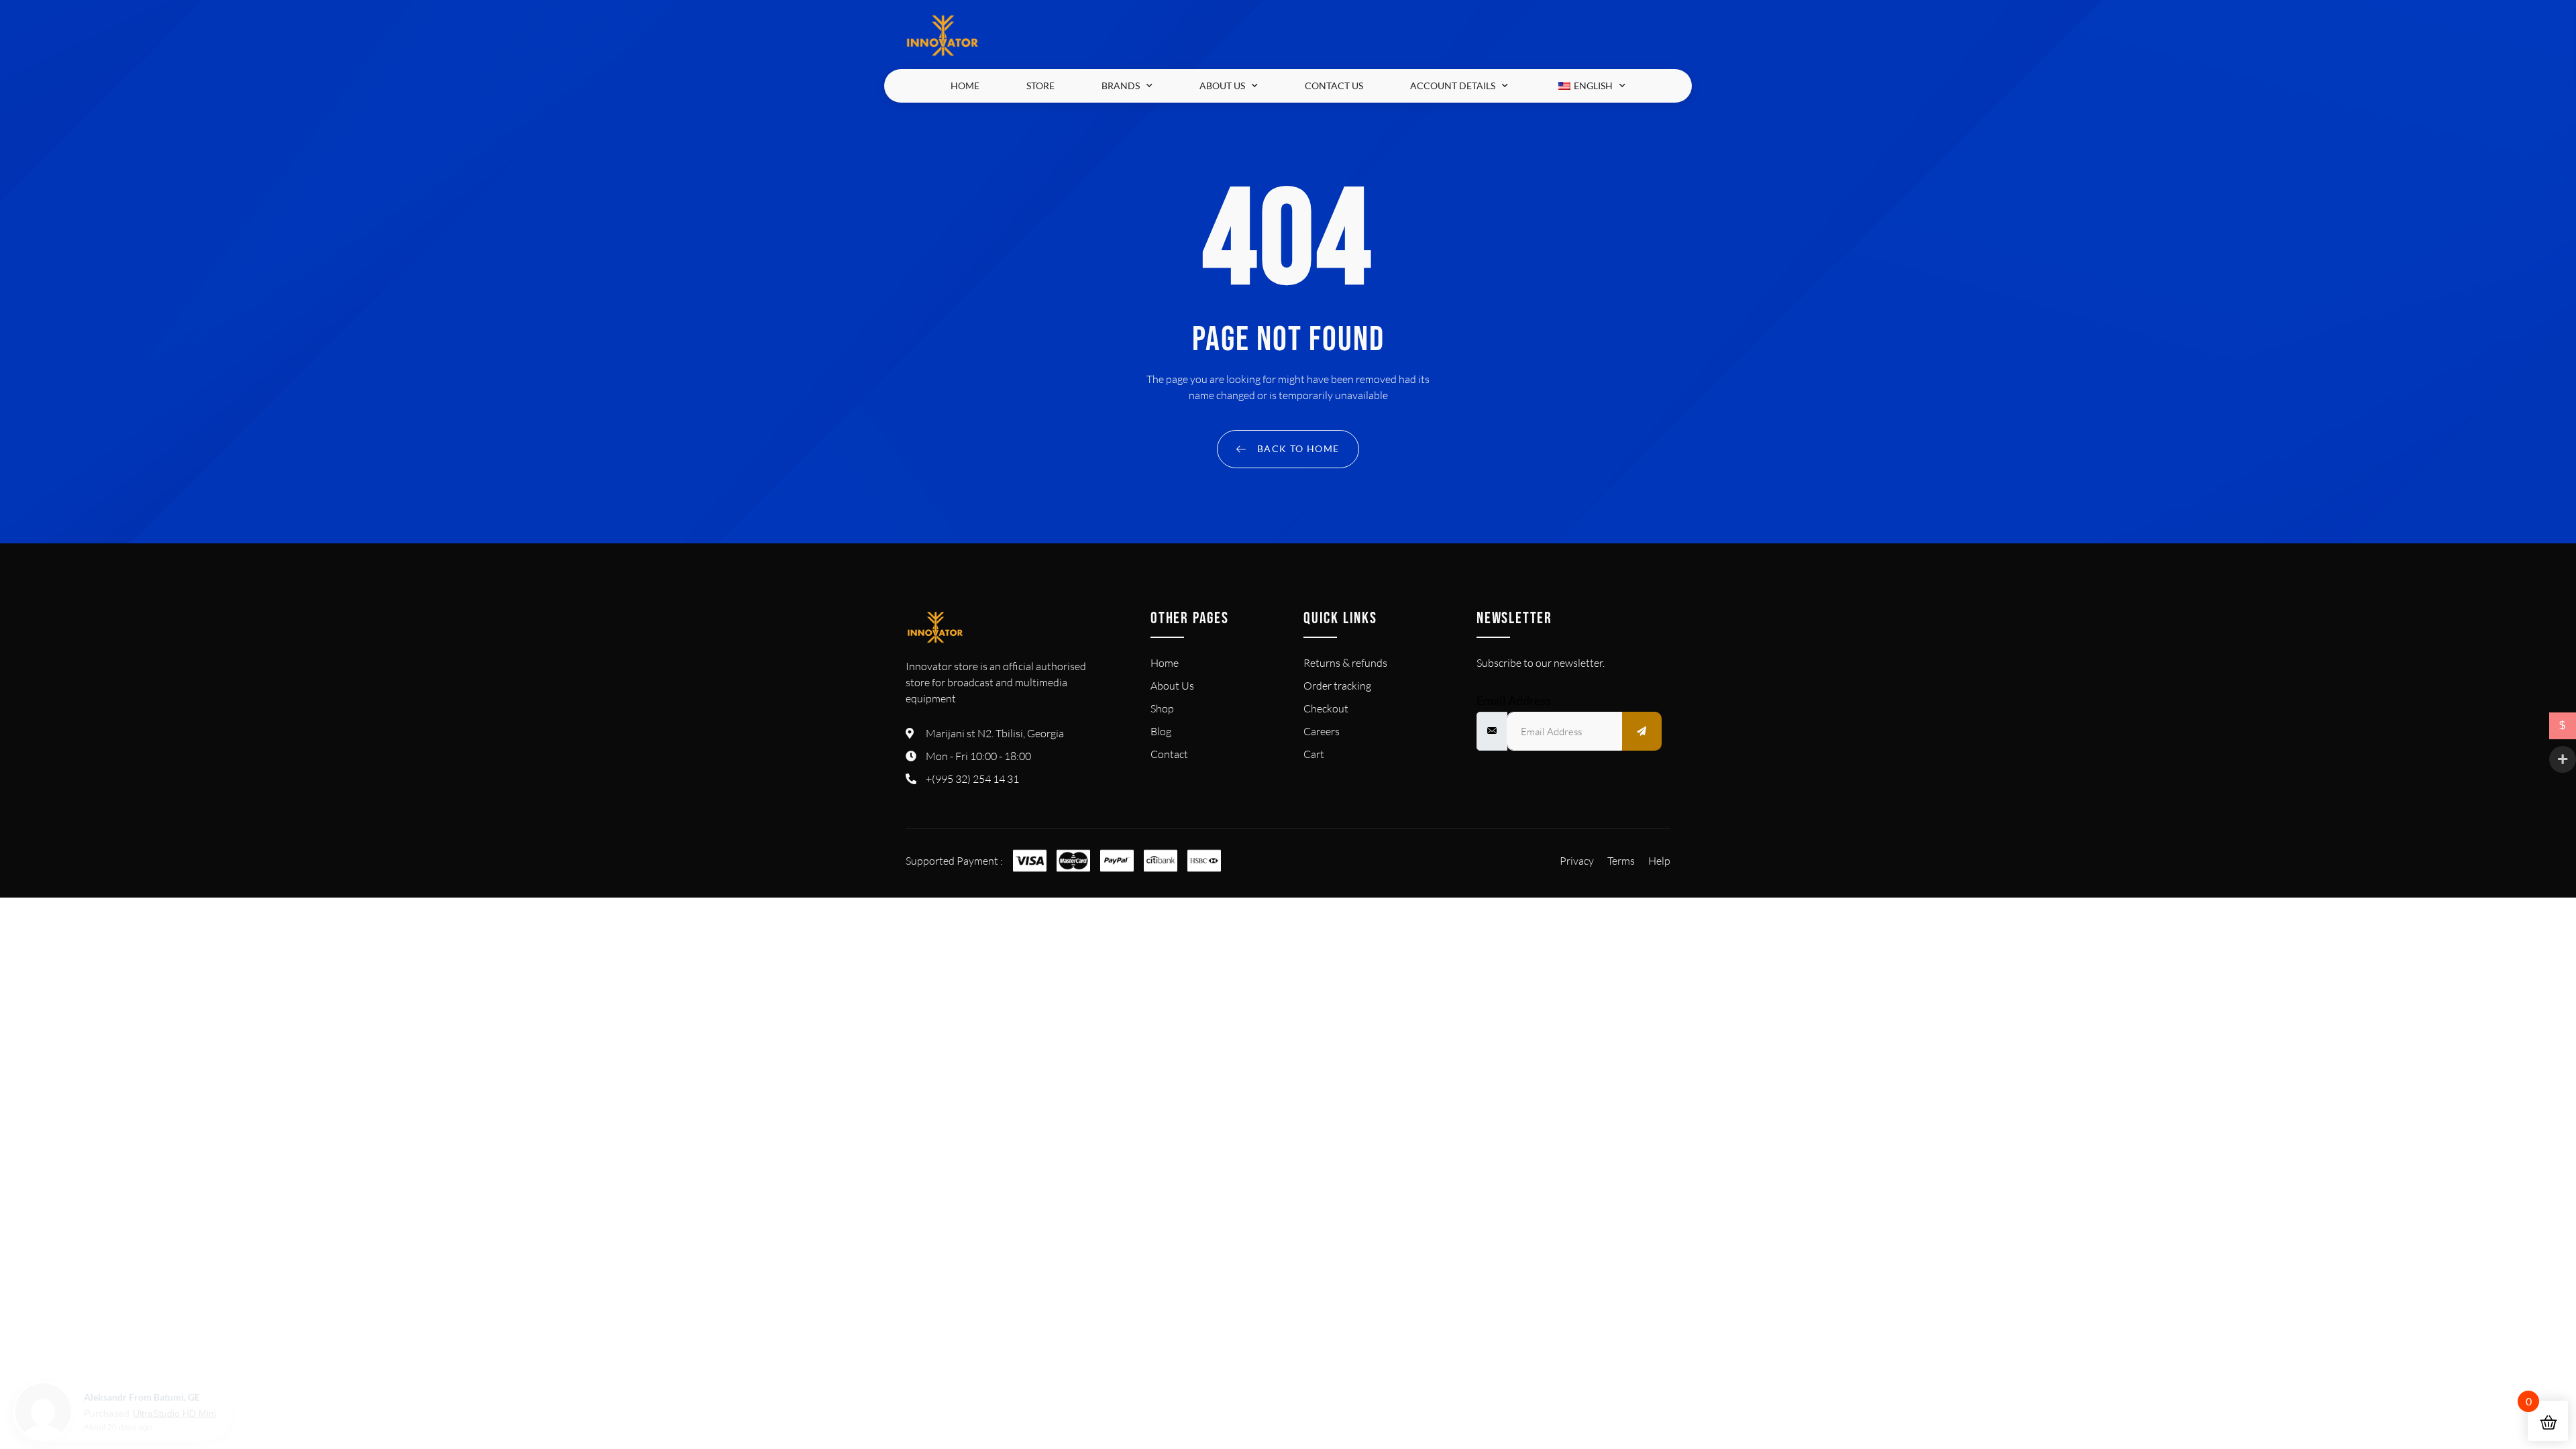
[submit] (1642, 731)
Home (965, 86)
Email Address (1514, 700)
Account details (1453, 86)
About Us (1222, 86)
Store (1040, 86)
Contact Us (1334, 86)
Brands (1121, 86)
